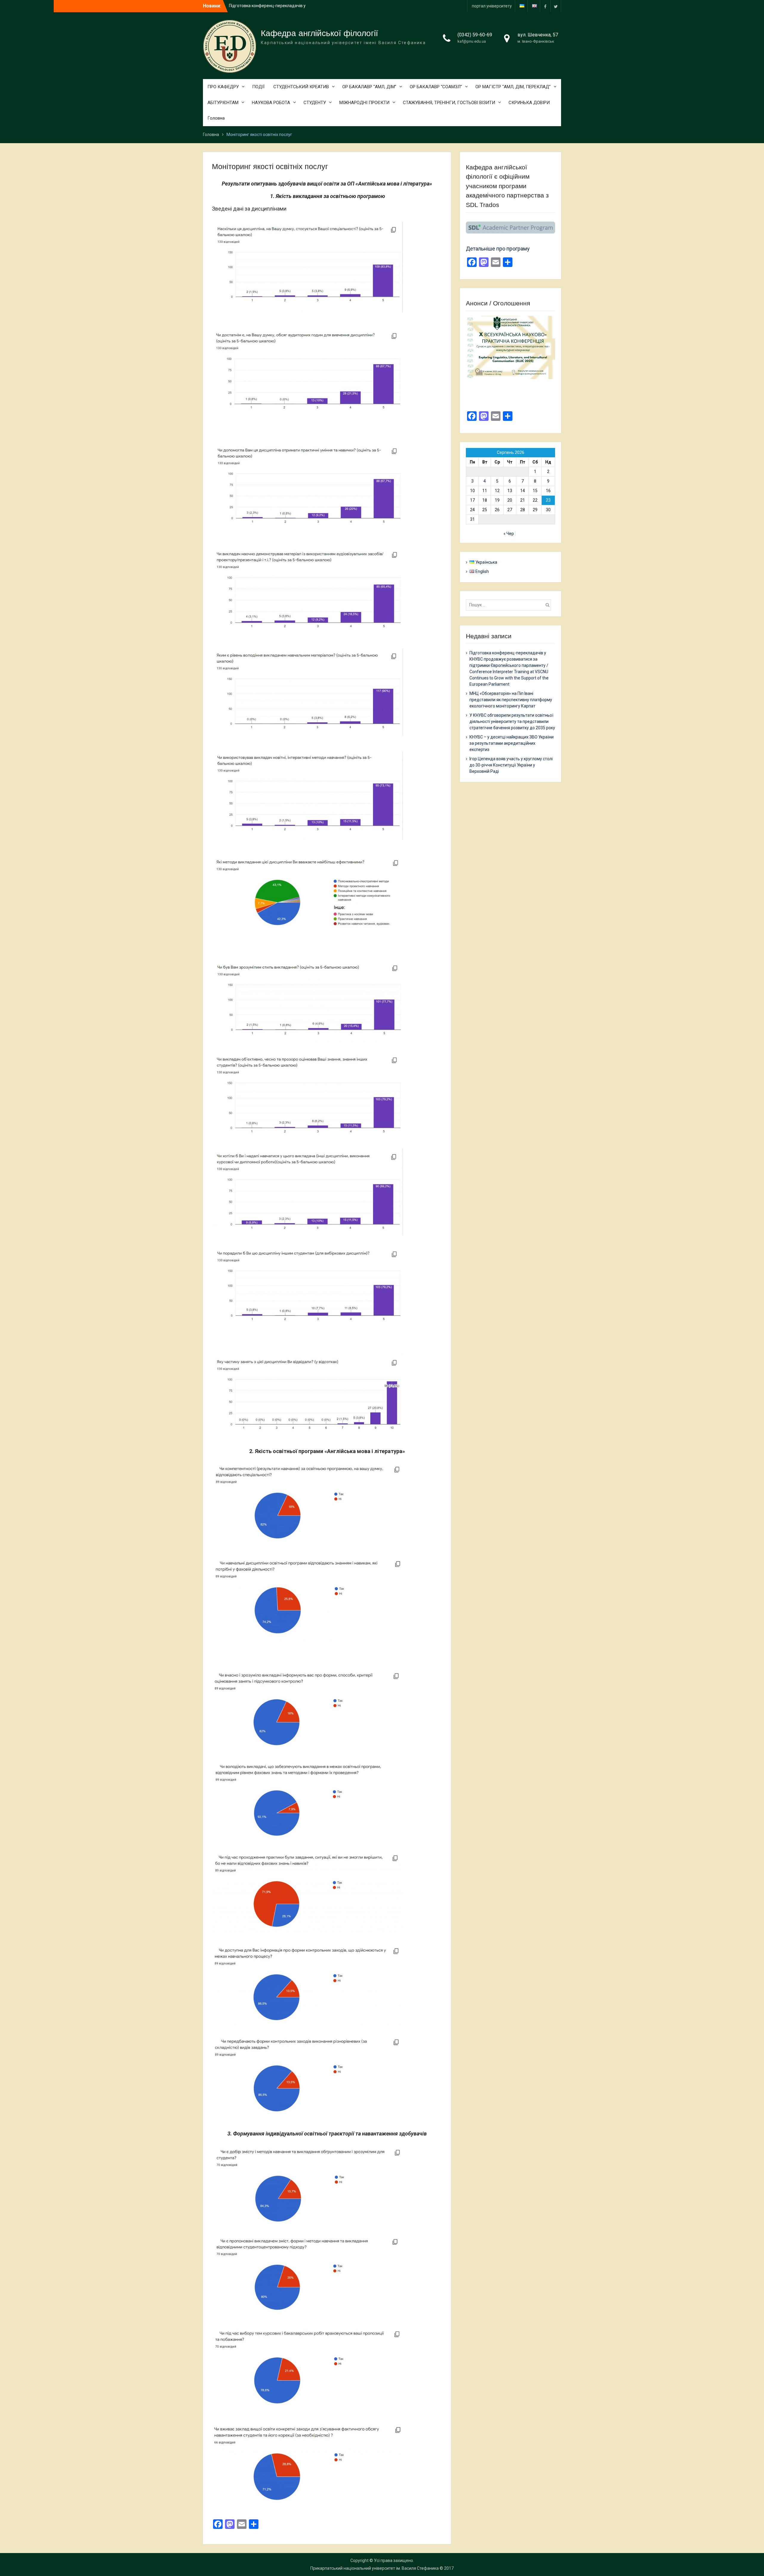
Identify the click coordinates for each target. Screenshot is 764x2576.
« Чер (509, 534)
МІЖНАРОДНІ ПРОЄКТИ (364, 103)
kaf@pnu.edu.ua (472, 41)
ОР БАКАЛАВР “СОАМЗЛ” (436, 87)
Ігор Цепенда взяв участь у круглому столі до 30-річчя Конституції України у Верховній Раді (511, 765)
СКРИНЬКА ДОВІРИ (529, 103)
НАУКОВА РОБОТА (271, 103)
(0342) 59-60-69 (475, 35)
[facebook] (545, 6)
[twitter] (556, 6)
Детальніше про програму (498, 249)
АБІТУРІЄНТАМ (223, 103)
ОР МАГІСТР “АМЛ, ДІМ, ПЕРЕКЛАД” (513, 87)
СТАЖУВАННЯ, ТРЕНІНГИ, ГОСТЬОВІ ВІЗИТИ (449, 103)
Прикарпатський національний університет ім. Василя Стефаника (375, 2568)
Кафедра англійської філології (319, 33)
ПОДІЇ (258, 87)
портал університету (492, 6)
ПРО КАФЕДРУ (223, 87)
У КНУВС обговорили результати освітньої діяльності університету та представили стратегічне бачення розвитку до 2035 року (512, 721)
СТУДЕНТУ (315, 103)
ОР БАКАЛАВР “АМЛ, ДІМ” (369, 87)
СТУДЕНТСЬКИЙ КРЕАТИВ (301, 87)
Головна (216, 118)
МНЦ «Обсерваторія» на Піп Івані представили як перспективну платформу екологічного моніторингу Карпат (511, 700)
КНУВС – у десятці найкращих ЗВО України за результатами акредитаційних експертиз (512, 743)
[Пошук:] (510, 605)
